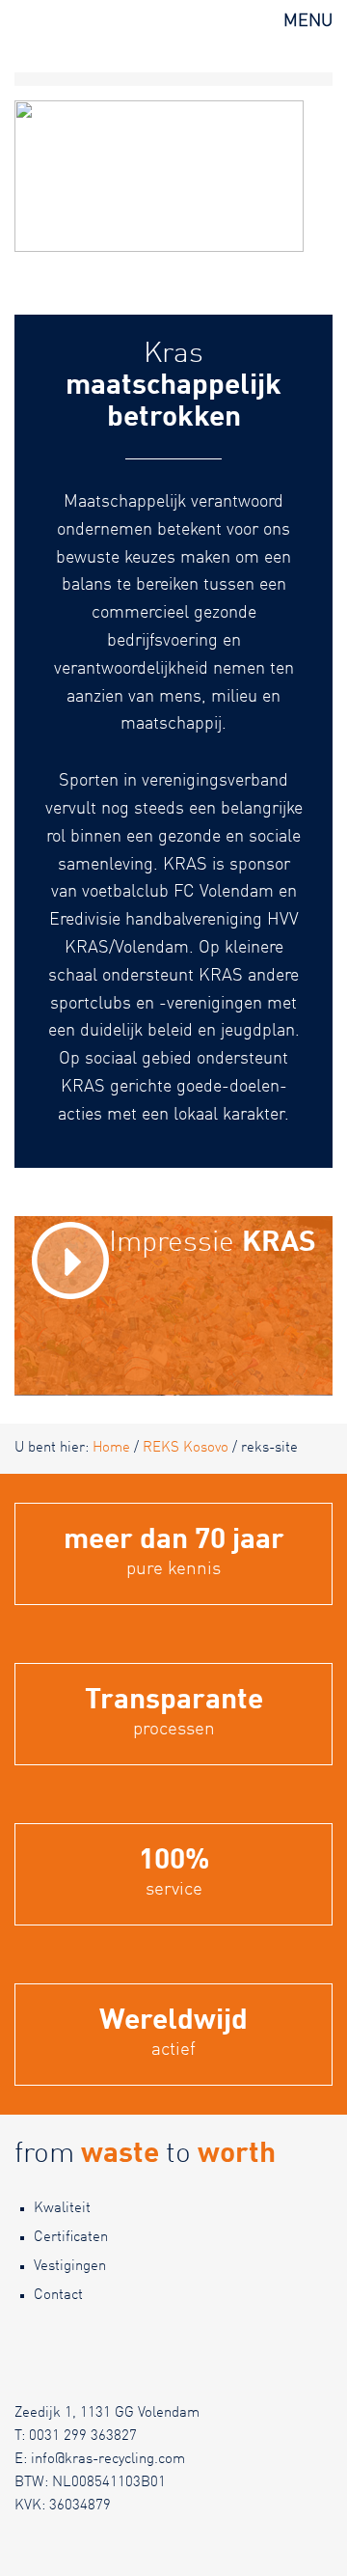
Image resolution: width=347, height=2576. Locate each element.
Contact (58, 2296)
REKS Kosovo (186, 1448)
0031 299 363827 (83, 2437)
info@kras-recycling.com (108, 2460)
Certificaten (71, 2238)
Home (111, 1448)
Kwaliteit (62, 2209)
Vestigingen (70, 2267)
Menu (308, 21)
